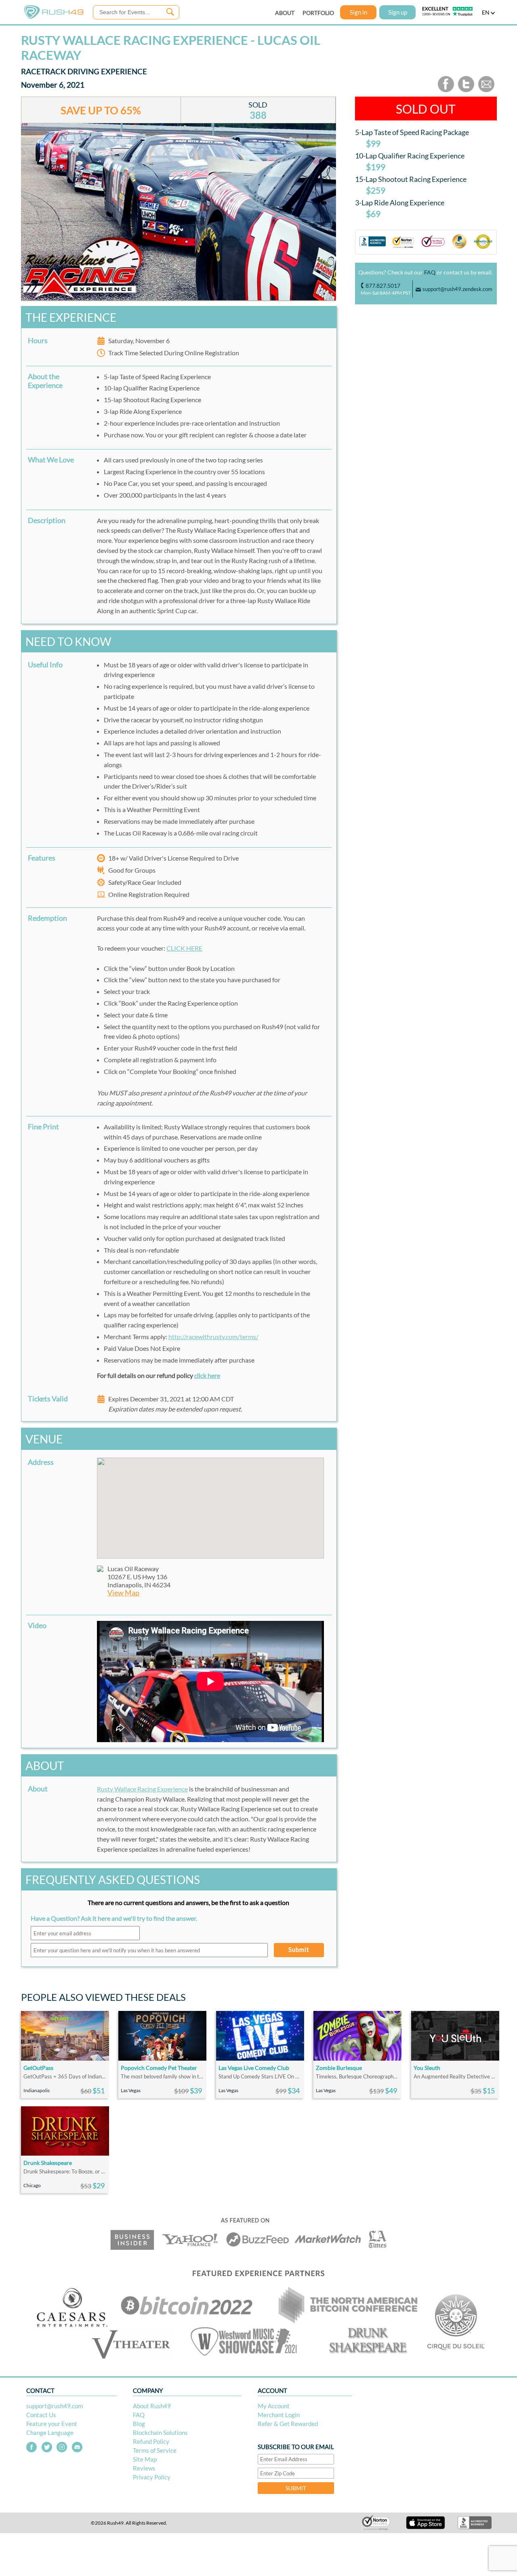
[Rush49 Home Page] (54, 17)
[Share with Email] (486, 90)
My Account (274, 2406)
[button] (210, 1503)
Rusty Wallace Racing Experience (142, 1789)
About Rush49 (152, 2406)
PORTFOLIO (318, 13)
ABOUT (285, 13)
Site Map (145, 2459)
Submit (299, 1949)
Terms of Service (155, 2450)
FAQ (430, 272)
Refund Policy (151, 2441)
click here (207, 1375)
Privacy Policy (152, 2477)
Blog (139, 2424)
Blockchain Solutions (160, 2433)
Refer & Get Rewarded (288, 2424)
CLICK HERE (184, 948)
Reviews (144, 2468)
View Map (123, 1593)
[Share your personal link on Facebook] (446, 90)
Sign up (398, 12)
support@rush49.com (55, 2406)
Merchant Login (279, 2415)
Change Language (50, 2433)
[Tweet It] (466, 90)
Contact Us (41, 2415)
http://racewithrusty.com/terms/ (213, 1337)
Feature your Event (52, 2424)
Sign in (358, 12)
